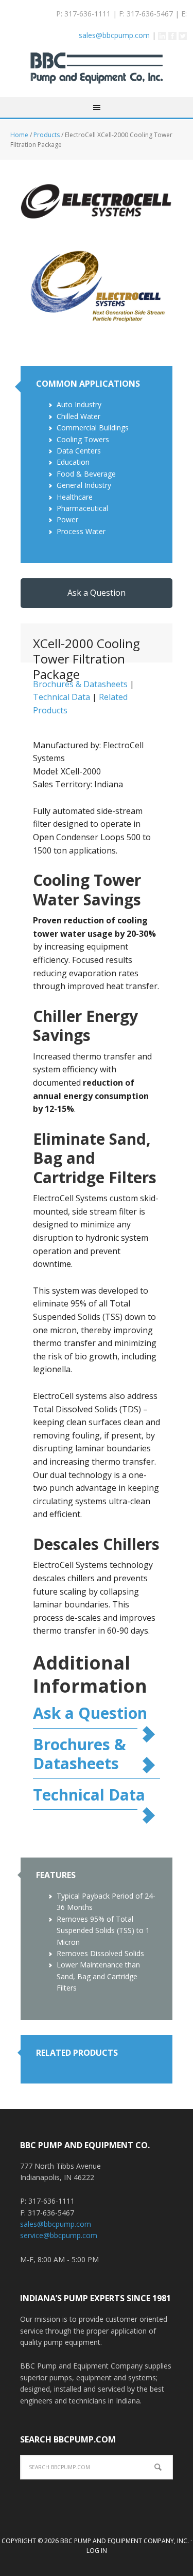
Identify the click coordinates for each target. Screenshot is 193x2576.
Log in (97, 2551)
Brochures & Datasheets (80, 1754)
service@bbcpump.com (59, 2235)
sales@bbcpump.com (114, 35)
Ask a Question (97, 593)
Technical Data (62, 697)
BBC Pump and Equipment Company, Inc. (97, 75)
